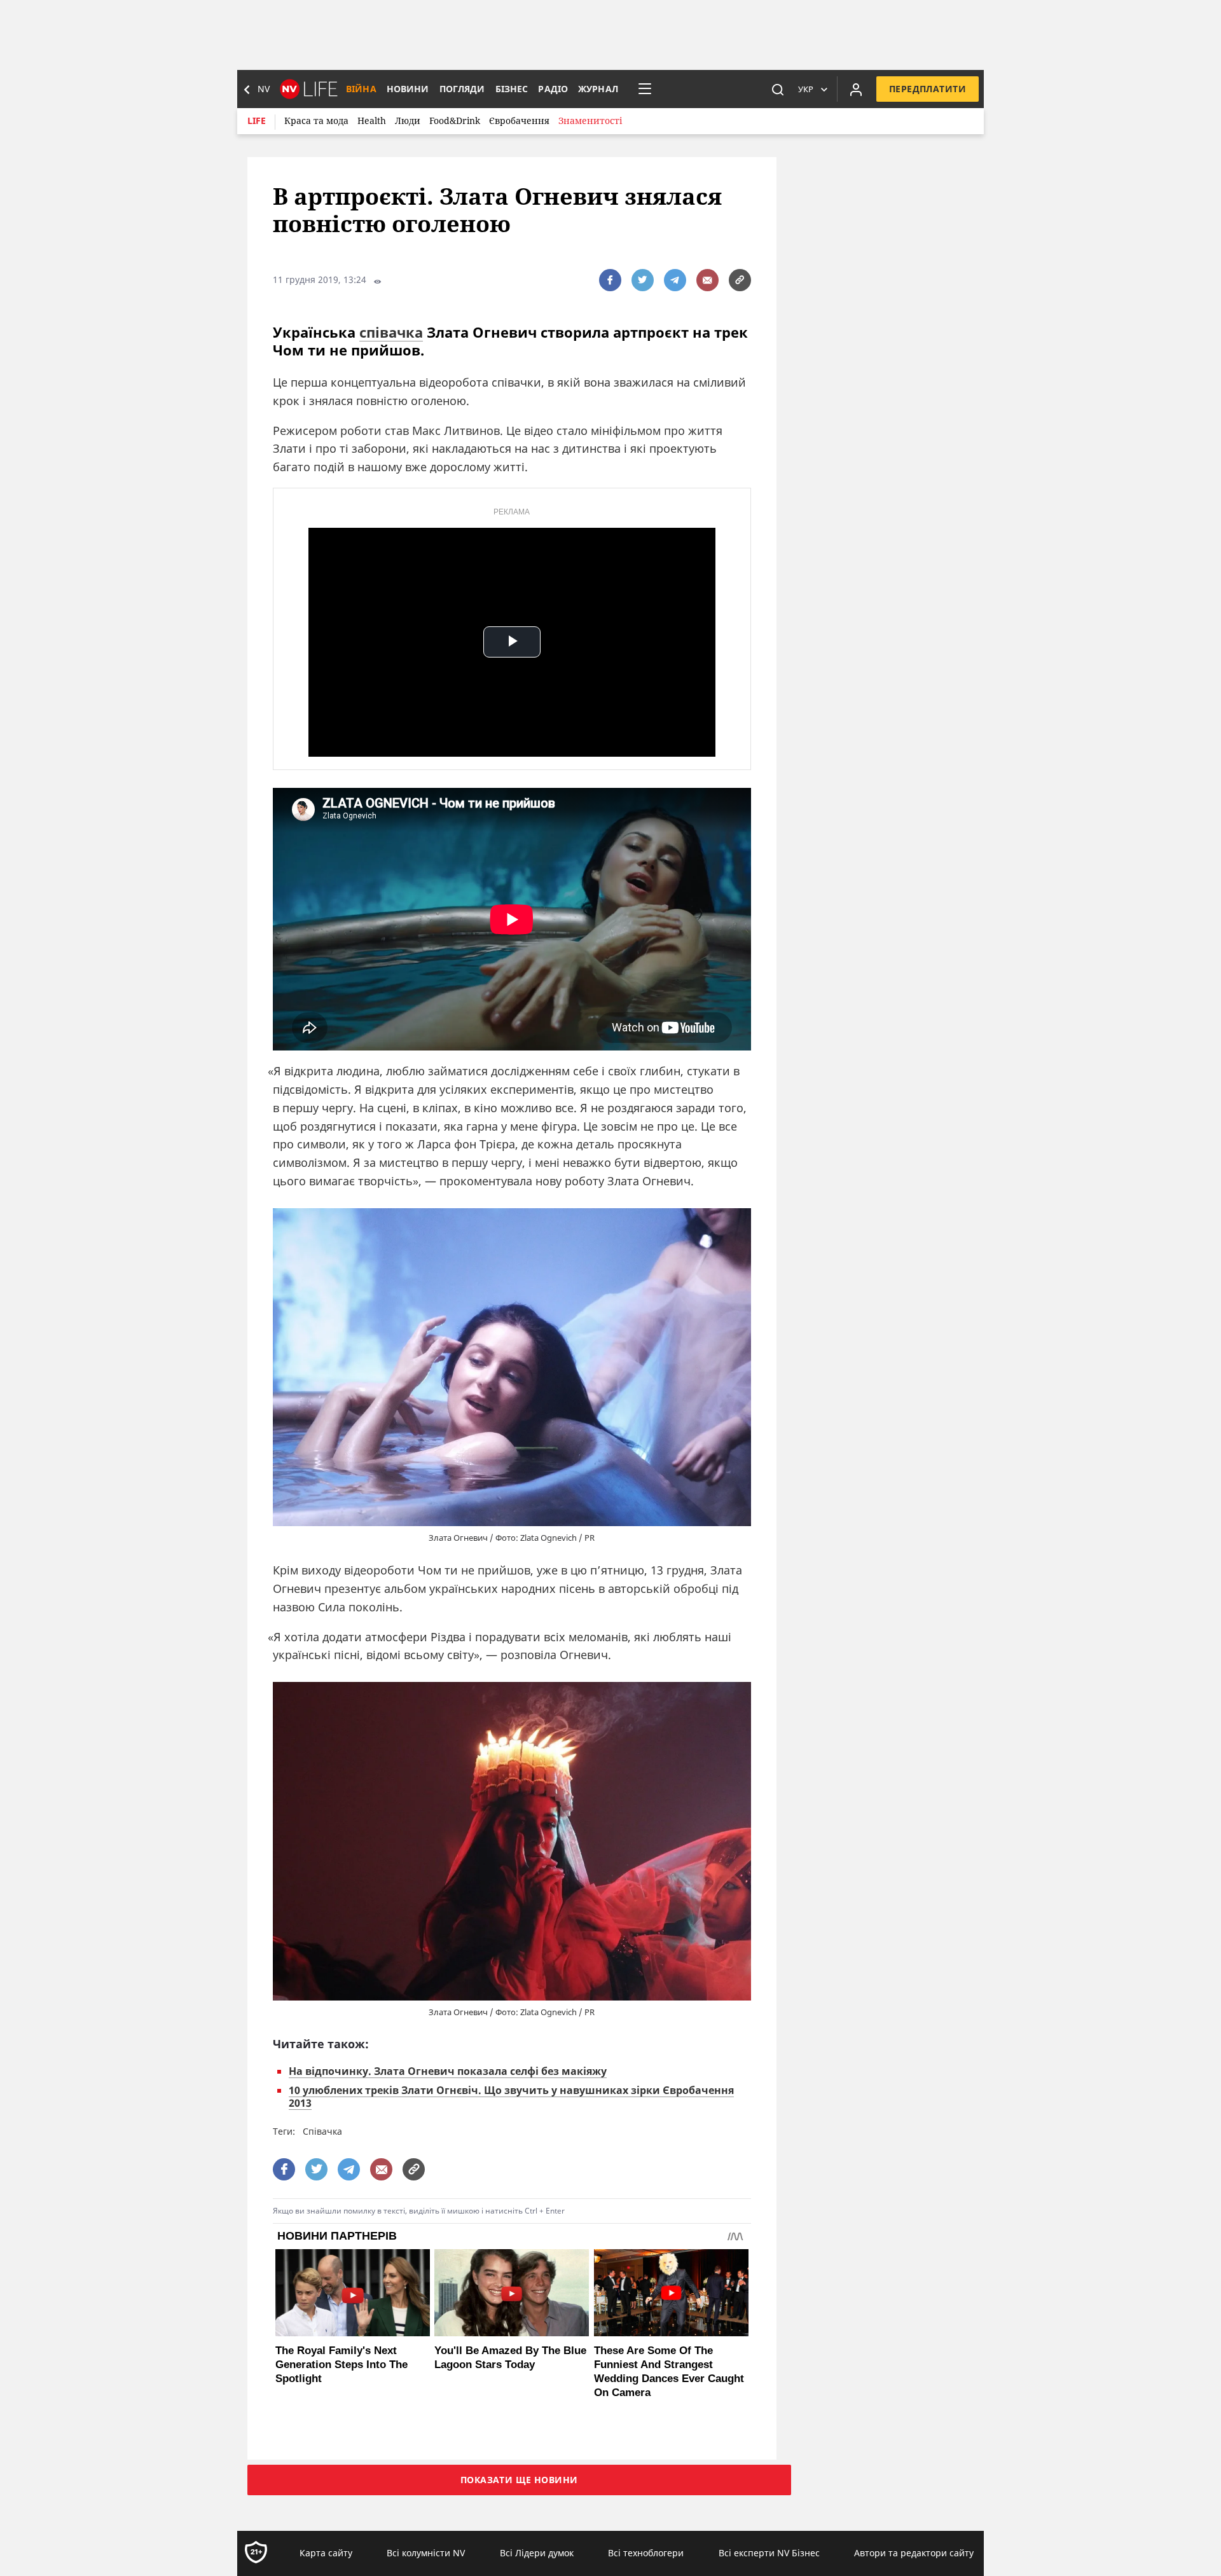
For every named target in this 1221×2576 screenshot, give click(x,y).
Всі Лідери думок (537, 2553)
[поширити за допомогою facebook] (610, 280)
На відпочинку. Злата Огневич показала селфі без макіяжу (448, 2071)
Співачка (322, 2131)
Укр (806, 89)
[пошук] (778, 89)
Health (372, 121)
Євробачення (519, 121)
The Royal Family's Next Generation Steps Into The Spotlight (341, 2365)
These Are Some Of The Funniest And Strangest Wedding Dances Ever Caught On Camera (669, 2372)
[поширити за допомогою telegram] (675, 280)
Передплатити (928, 89)
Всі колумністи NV (426, 2553)
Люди (408, 121)
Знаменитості (590, 121)
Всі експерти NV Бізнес (769, 2553)
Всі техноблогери (646, 2553)
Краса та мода (316, 121)
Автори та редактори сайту (914, 2553)
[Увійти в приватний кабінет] (856, 89)
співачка (391, 332)
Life (257, 121)
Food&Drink (455, 121)
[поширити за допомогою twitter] (643, 280)
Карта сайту (326, 2553)
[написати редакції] (707, 280)
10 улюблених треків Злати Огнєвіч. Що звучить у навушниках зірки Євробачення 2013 (511, 2097)
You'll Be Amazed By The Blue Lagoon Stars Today (510, 2358)
